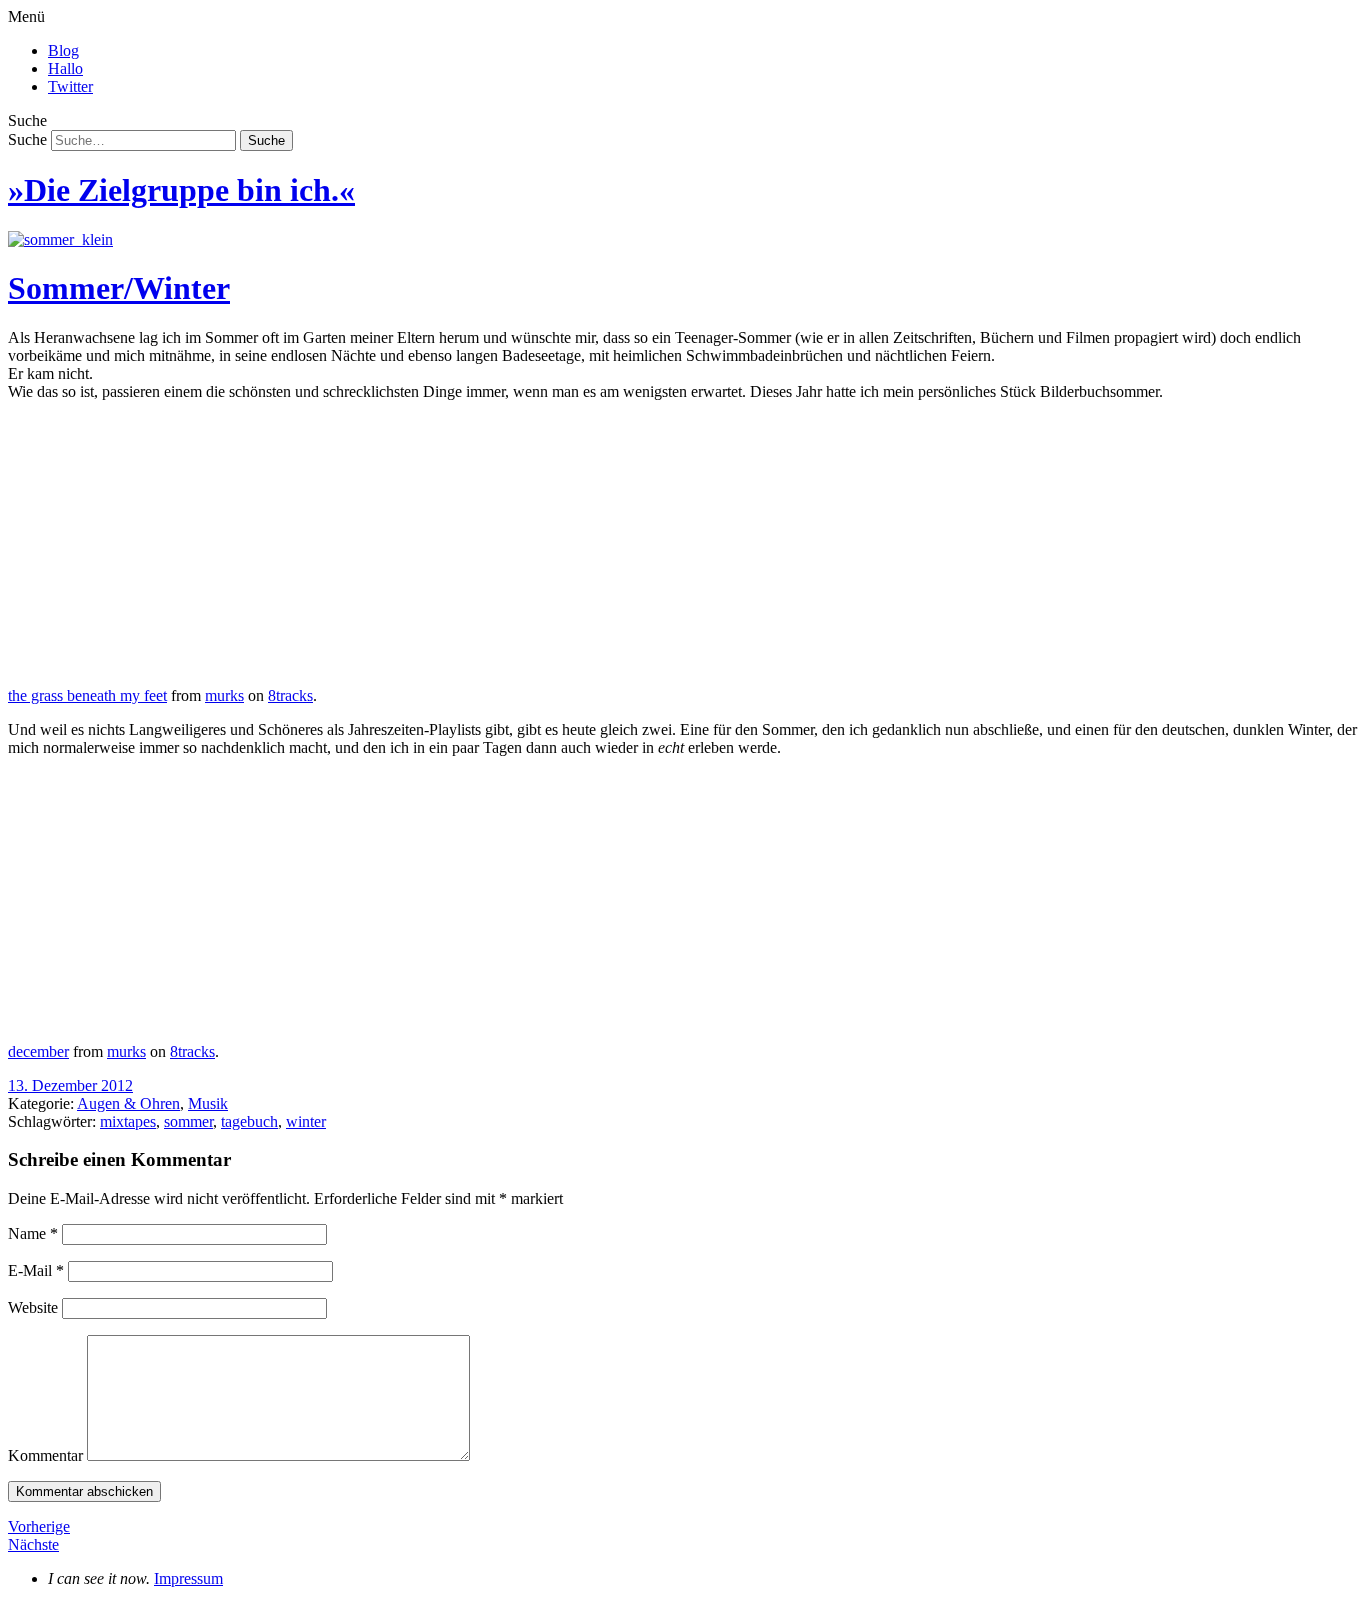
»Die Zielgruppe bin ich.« (181, 190)
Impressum (188, 1578)
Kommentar (45, 1455)
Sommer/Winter (119, 288)
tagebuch (249, 1121)
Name (33, 1233)
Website (33, 1307)
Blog (63, 50)
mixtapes (128, 1121)
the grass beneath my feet (87, 695)
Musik (208, 1103)
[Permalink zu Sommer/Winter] (60, 239)
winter (306, 1121)
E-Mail (36, 1270)
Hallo (65, 68)
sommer (188, 1121)
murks (224, 695)
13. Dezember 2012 (70, 1085)
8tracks (290, 695)
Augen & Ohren (128, 1103)
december (38, 1051)
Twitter (70, 86)
